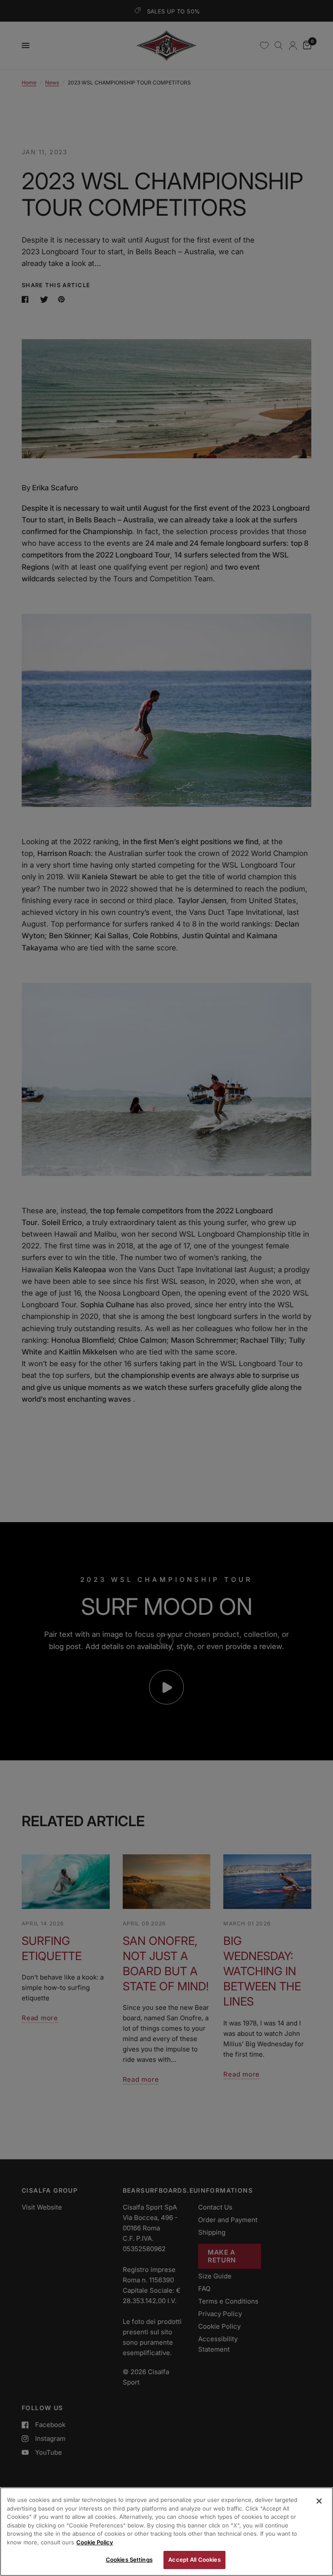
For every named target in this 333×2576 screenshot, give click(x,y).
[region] (166, 2532)
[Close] (319, 2501)
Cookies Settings (129, 2560)
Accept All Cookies (194, 2560)
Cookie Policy (95, 2542)
